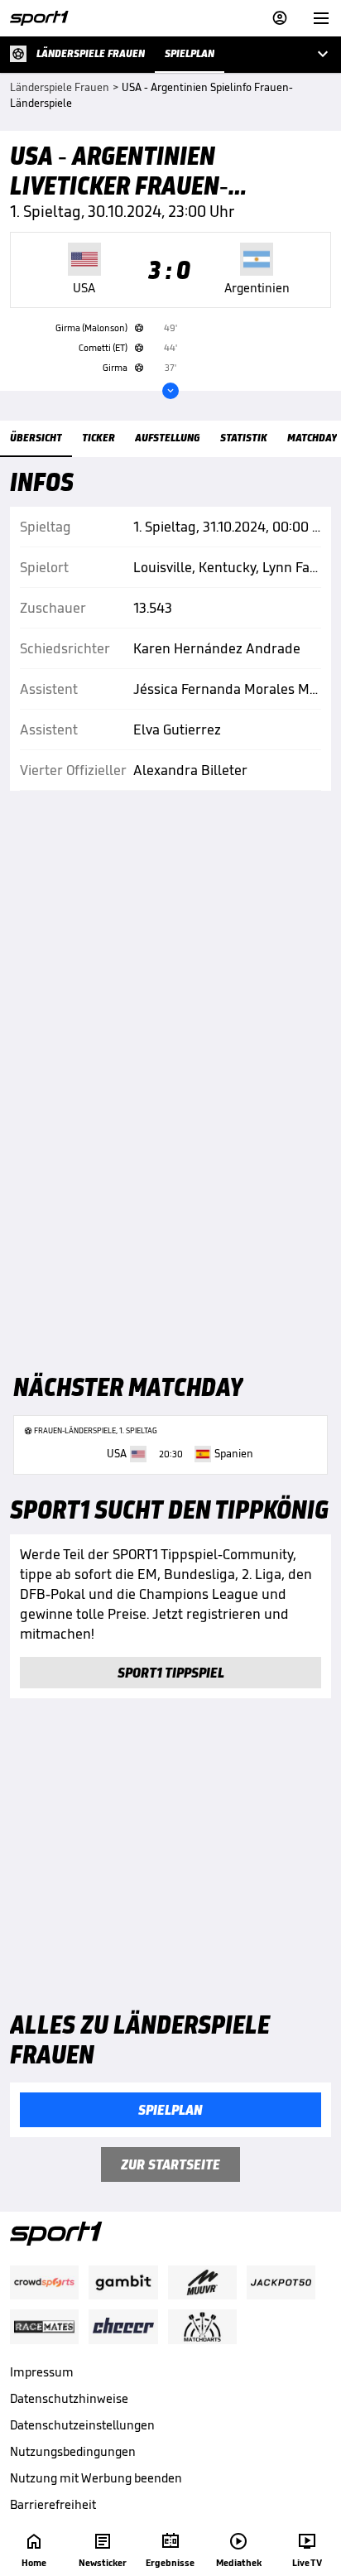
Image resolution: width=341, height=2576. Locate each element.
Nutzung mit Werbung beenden (96, 2478)
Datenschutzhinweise (69, 2398)
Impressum (42, 2372)
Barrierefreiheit (53, 2504)
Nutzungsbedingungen (73, 2451)
